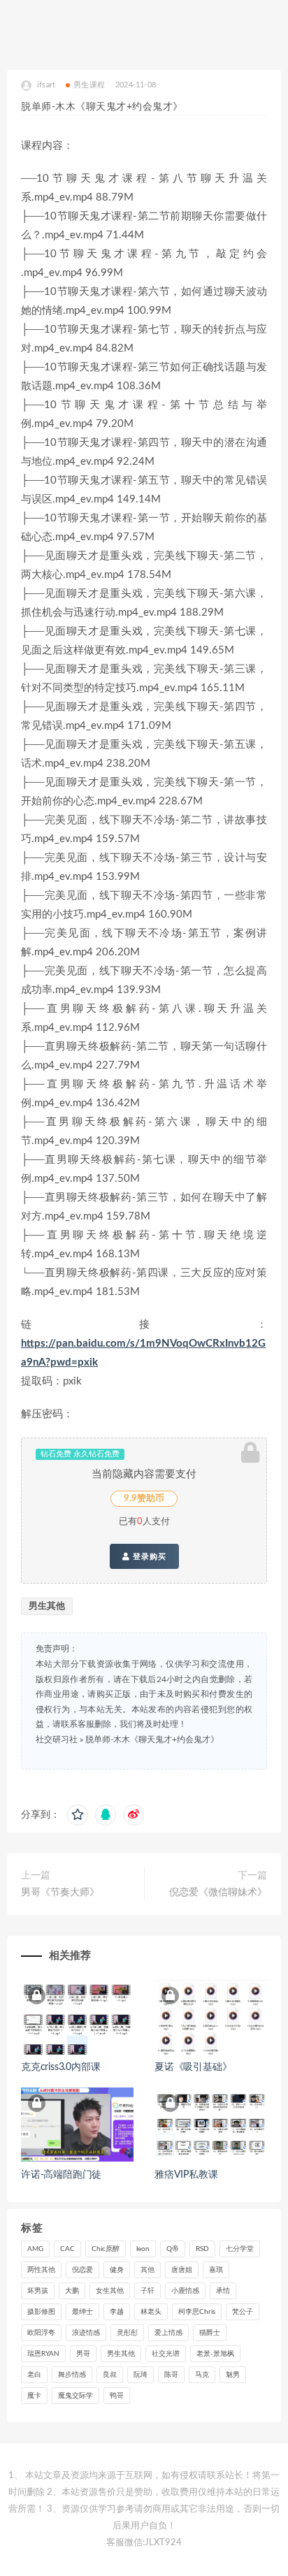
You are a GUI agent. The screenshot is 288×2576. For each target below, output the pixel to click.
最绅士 (82, 2312)
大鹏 (72, 2291)
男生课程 (89, 85)
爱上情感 (168, 2333)
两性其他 (41, 2270)
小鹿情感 (185, 2291)
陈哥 (171, 2375)
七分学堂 (240, 2249)
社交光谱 (166, 2354)
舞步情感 (72, 2375)
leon (143, 2249)
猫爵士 (210, 2333)
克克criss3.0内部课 (60, 2067)
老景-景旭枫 (215, 2354)
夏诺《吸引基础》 (193, 2067)
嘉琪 (216, 2270)
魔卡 (34, 2396)
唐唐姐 (182, 2270)
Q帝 (173, 2249)
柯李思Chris (197, 2312)
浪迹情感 (86, 2333)
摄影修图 (41, 2312)
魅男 (233, 2375)
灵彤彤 (127, 2333)
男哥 (83, 2354)
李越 (117, 2312)
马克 (202, 2375)
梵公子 (243, 2312)
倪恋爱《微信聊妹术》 (218, 1893)
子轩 (147, 2291)
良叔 (110, 2375)
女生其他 (110, 2291)
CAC (67, 2249)
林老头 (151, 2312)
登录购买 (148, 1556)
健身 (117, 2270)
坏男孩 (38, 2291)
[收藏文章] (78, 1815)
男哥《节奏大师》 (60, 1893)
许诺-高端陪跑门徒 (61, 2175)
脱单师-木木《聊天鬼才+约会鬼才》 (152, 1739)
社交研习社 (57, 1739)
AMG (35, 2249)
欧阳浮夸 (41, 2333)
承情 (223, 2291)
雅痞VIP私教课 (186, 2175)
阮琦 (141, 2375)
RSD (202, 2249)
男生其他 (47, 1606)
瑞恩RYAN (43, 2354)
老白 (34, 2375)
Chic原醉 (106, 2249)
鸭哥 (117, 2396)
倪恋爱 (82, 2270)
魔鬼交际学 (75, 2396)
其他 (147, 2270)
